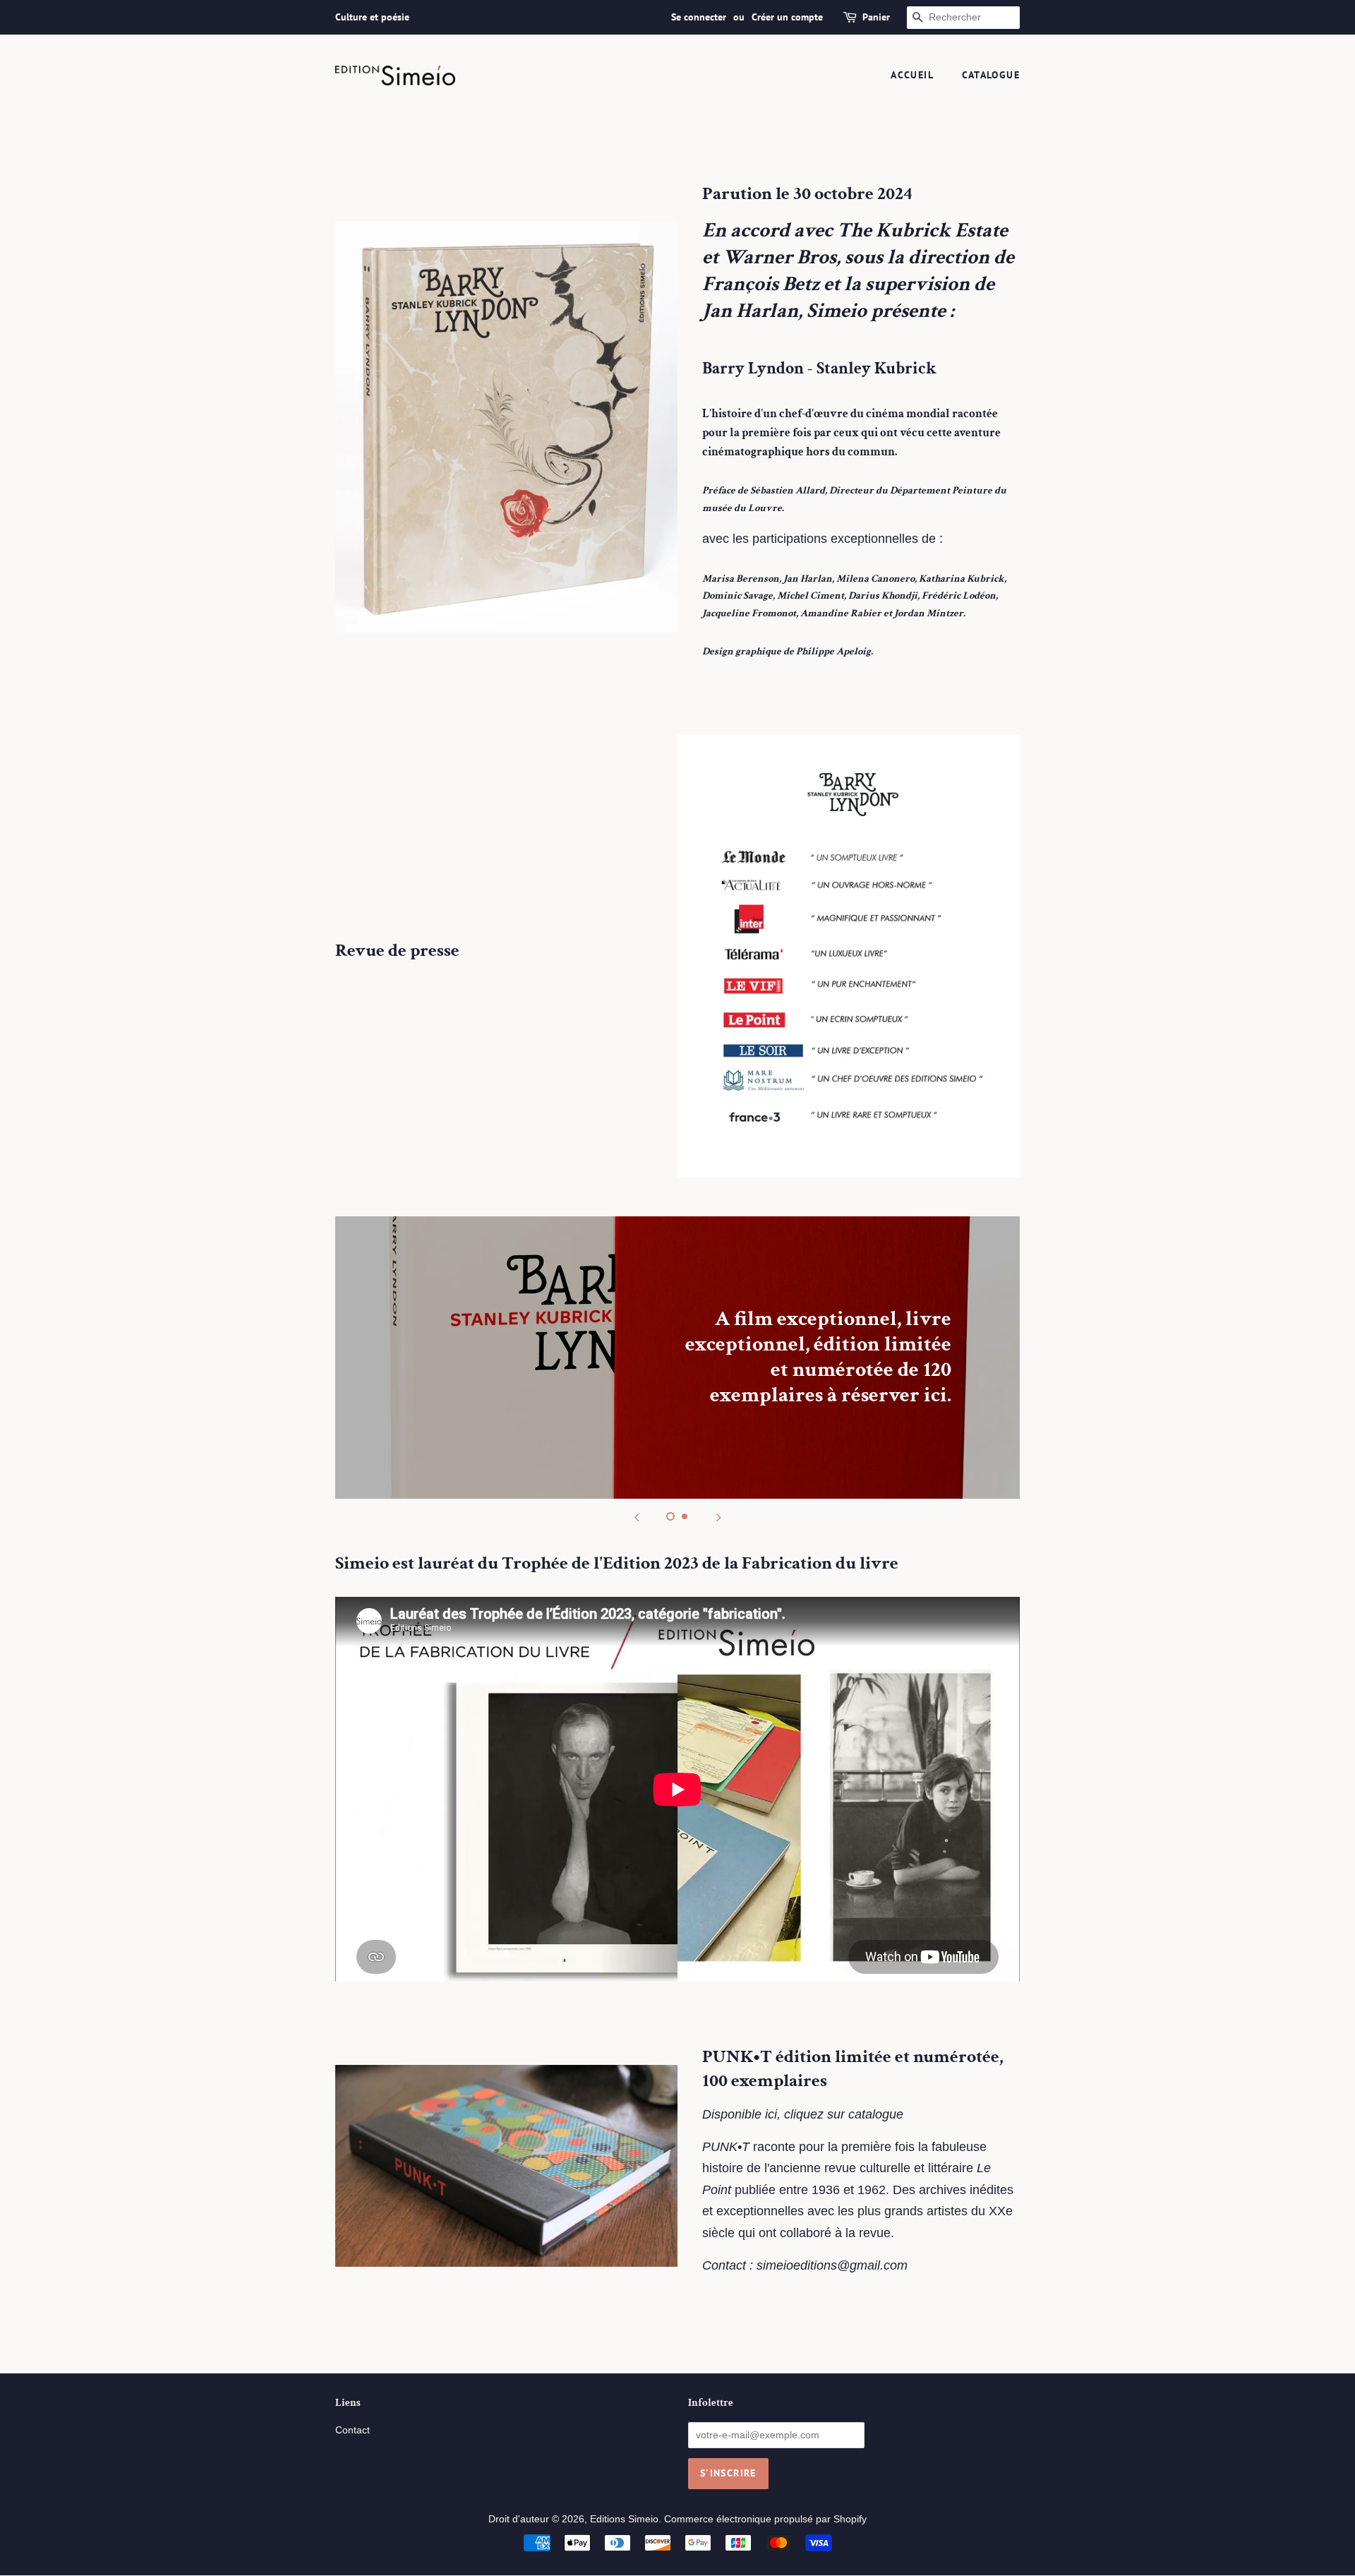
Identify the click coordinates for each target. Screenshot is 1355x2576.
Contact (353, 2430)
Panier (876, 17)
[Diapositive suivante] (718, 1516)
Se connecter (699, 17)
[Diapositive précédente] (637, 1516)
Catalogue (991, 75)
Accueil (912, 75)
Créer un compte (787, 17)
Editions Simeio (624, 2519)
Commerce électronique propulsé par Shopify (765, 2519)
